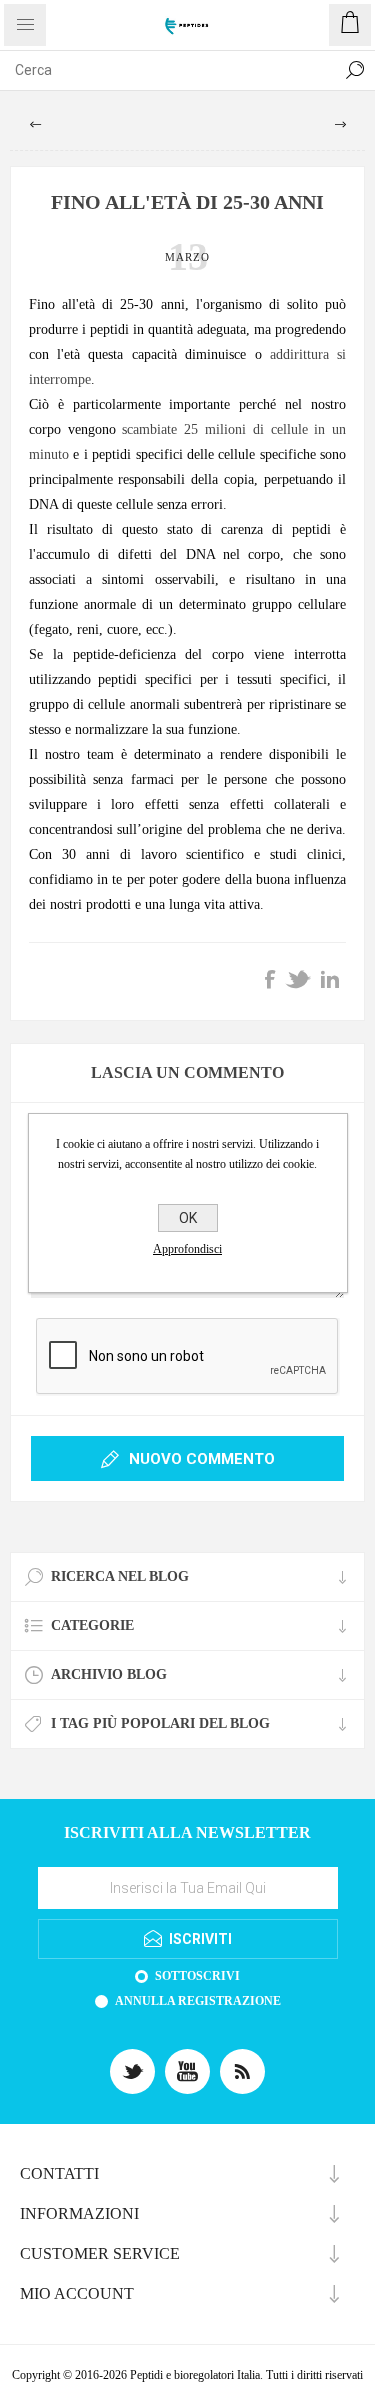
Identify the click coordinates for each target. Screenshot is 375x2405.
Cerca (355, 70)
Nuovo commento (202, 1459)
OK (188, 1218)
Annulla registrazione (198, 2001)
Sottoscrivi (197, 1976)
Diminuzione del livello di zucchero (35, 125)
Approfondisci (187, 1249)
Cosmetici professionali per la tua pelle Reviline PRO (340, 125)
